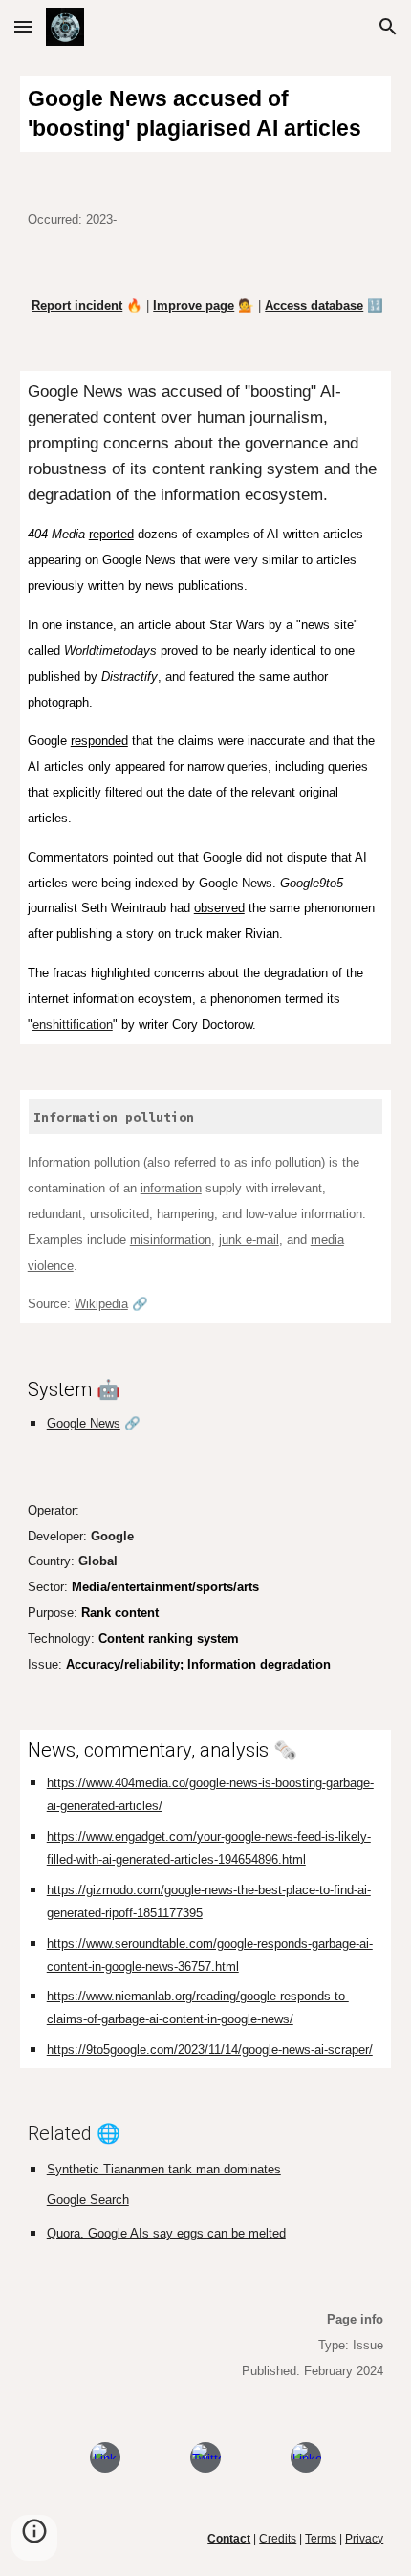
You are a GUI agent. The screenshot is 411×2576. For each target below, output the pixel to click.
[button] (23, 26)
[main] (206, 114)
